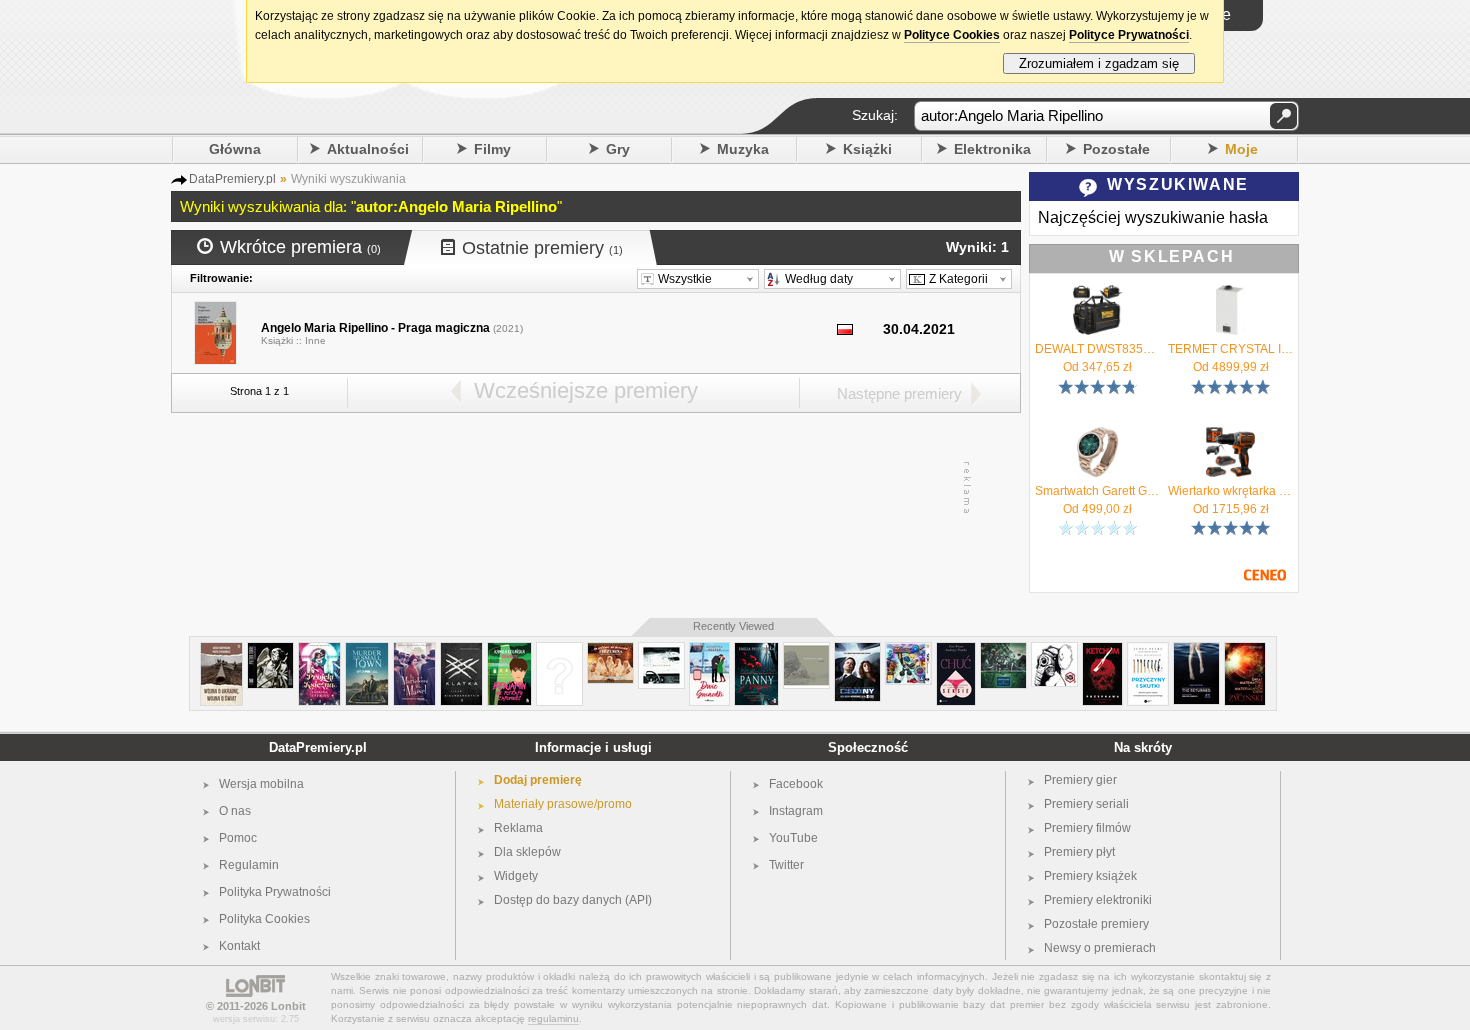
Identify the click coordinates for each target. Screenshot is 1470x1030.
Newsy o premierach (1100, 948)
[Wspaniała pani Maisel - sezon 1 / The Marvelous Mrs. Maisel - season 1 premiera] (414, 650)
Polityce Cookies (952, 35)
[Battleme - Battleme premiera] (661, 650)
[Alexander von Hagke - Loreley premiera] (806, 650)
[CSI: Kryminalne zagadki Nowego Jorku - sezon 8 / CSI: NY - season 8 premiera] (857, 650)
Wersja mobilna (261, 784)
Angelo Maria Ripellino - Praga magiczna (375, 328)
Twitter (786, 865)
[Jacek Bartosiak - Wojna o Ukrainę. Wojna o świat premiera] (221, 650)
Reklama (518, 828)
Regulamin (249, 865)
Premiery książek (1090, 876)
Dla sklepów (527, 852)
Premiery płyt (1079, 852)
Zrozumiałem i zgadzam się (1099, 63)
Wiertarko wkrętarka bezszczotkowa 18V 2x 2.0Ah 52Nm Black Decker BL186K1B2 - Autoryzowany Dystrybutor (1230, 491)
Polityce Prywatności (1129, 35)
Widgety (516, 876)
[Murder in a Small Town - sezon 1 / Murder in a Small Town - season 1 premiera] (367, 650)
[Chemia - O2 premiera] (1054, 650)
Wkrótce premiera (300, 247)
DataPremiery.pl (318, 747)
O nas (235, 811)
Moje (1241, 149)
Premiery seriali (1086, 804)
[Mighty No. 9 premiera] (908, 650)
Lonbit (288, 1006)
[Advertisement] (595, 488)
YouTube (793, 838)
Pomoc (238, 838)
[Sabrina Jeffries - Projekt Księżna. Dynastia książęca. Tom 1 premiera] (319, 650)
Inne (315, 340)
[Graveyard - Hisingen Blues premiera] (1003, 650)
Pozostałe (1116, 149)
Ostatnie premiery (542, 248)
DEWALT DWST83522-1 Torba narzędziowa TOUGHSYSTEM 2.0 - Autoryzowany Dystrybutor (1097, 349)
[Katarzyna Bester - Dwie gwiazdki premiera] (709, 650)
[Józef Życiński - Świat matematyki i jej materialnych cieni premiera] (1245, 650)
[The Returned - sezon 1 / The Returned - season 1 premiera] (1196, 650)
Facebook (796, 784)
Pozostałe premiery (1096, 924)
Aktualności (368, 149)
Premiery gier (1080, 780)
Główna (235, 149)
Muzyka (743, 149)
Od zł (1097, 367)
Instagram (796, 811)
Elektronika (992, 149)
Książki (867, 149)
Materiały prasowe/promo (563, 804)
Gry (618, 149)
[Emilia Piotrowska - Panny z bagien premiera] (756, 650)
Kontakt (239, 946)
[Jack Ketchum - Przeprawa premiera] (1102, 650)
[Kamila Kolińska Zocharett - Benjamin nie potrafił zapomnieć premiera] (509, 650)
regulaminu (553, 1018)
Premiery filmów (1087, 828)
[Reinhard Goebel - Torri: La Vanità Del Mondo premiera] (270, 650)
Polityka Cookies (264, 919)
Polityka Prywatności (275, 892)
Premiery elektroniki (1098, 900)
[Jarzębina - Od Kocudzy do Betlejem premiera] (610, 650)
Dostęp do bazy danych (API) (573, 900)
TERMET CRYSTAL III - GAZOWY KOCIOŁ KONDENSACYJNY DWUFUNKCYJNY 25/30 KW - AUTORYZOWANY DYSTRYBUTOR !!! (1230, 349)
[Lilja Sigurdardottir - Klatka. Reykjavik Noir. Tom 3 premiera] (461, 650)
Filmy (492, 149)
